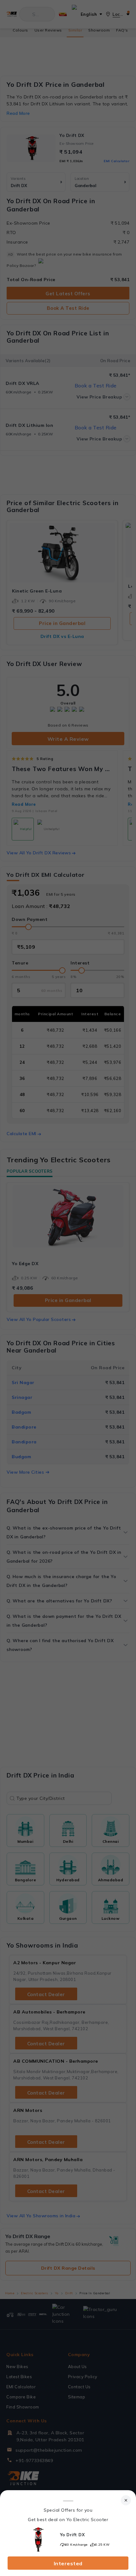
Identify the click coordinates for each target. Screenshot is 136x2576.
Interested (68, 2563)
